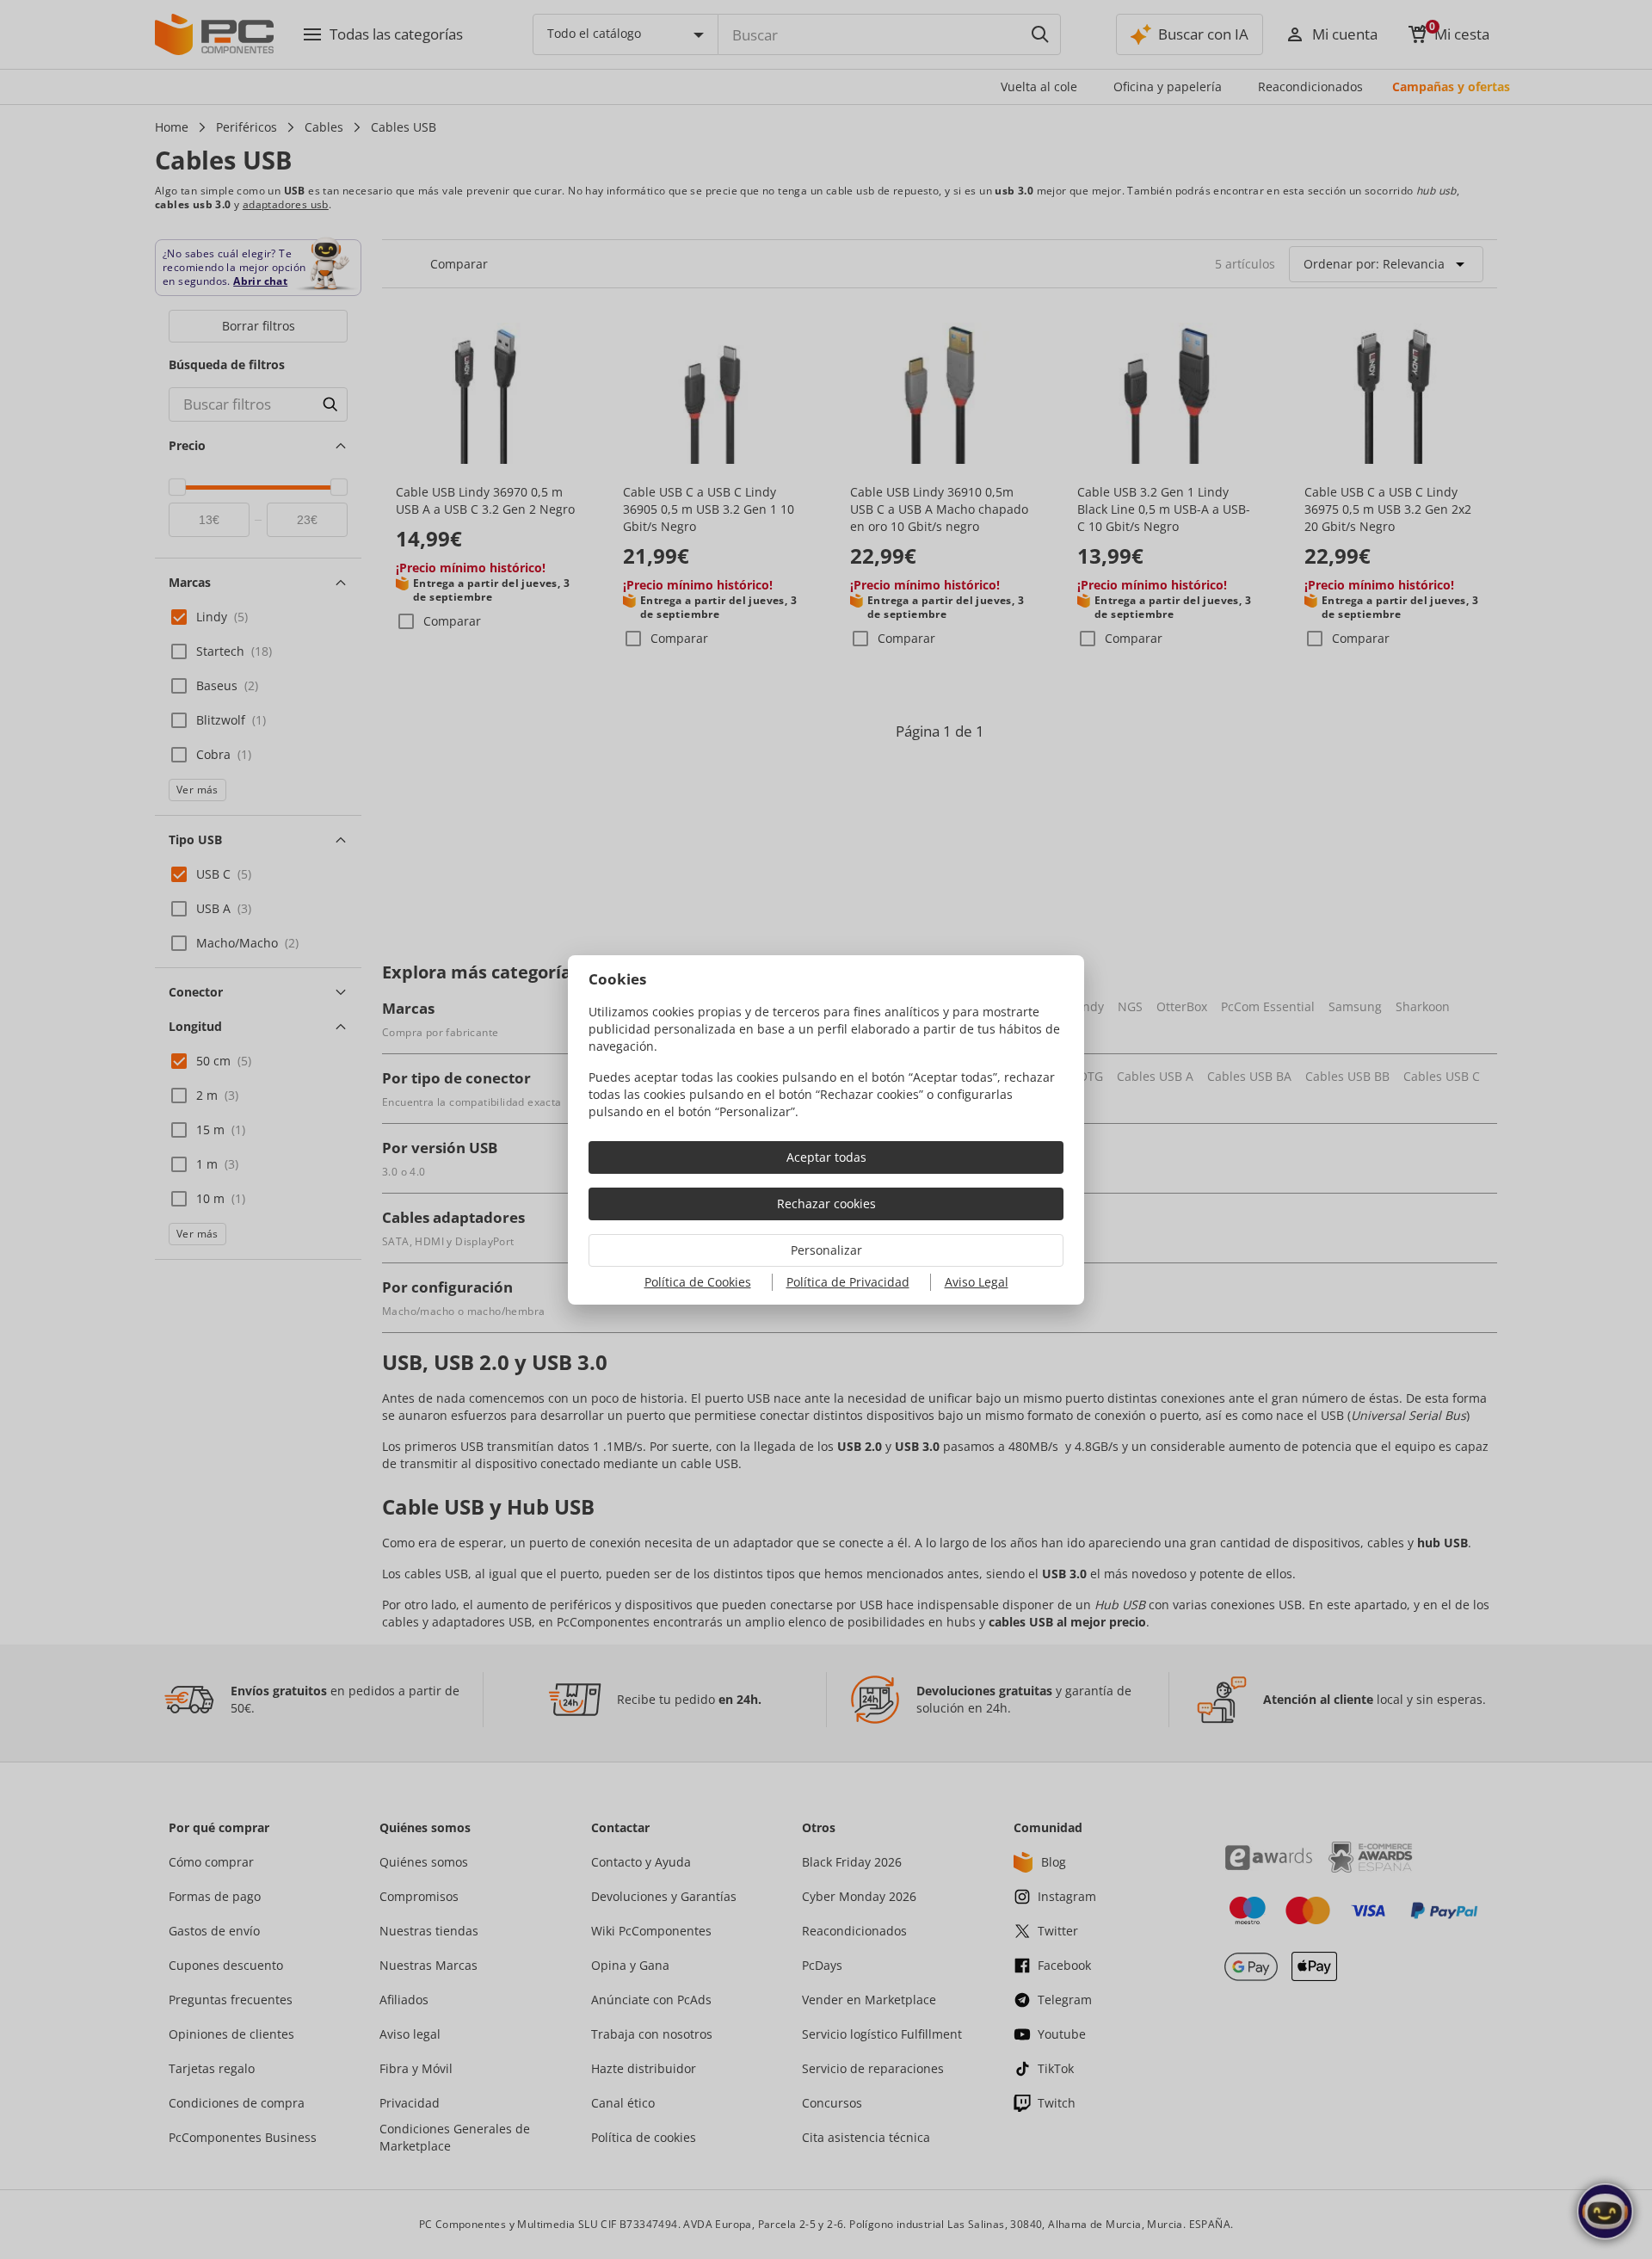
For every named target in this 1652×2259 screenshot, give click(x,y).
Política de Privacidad (848, 1282)
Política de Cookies (698, 1282)
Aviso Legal (977, 1282)
